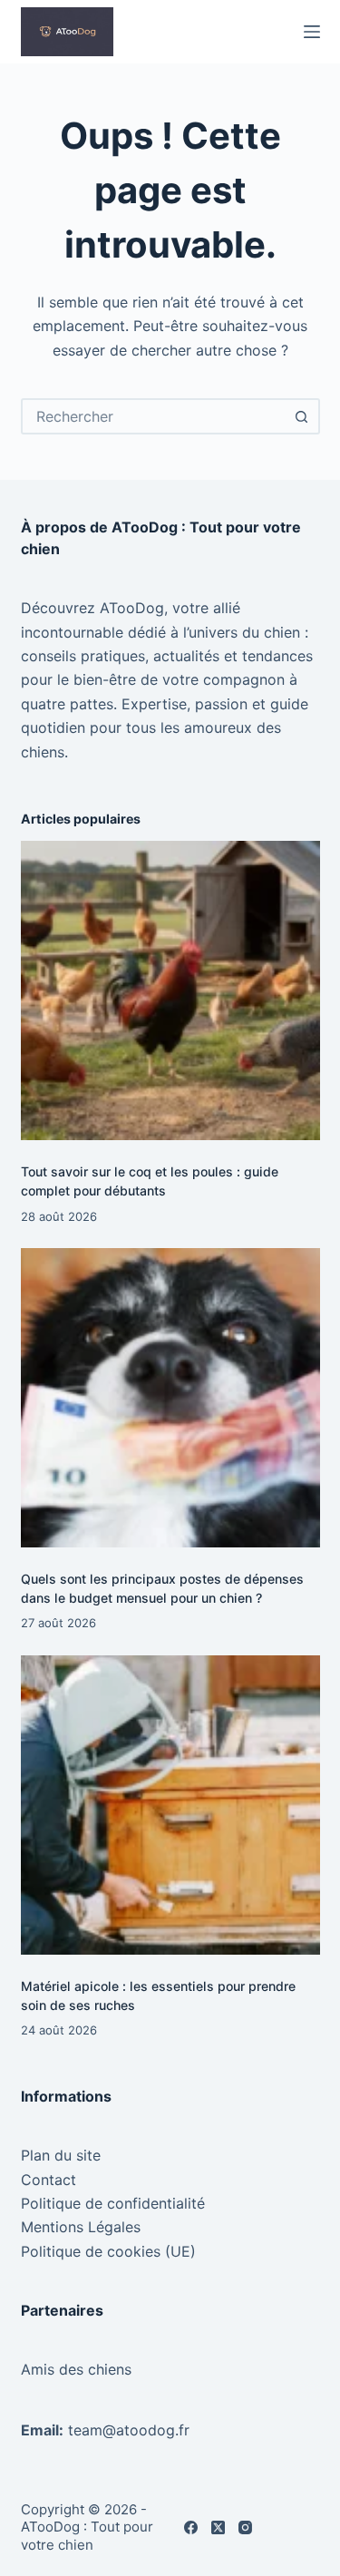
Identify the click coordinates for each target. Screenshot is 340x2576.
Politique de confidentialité (113, 2203)
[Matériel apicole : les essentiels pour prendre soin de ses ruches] (170, 1805)
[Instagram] (245, 2527)
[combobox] (154, 416)
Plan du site (61, 2155)
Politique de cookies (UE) (108, 2251)
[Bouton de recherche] (302, 416)
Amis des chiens (76, 2369)
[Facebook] (191, 2527)
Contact (49, 2180)
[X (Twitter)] (218, 2527)
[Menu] (312, 32)
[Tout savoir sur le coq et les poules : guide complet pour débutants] (170, 990)
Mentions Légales (81, 2227)
